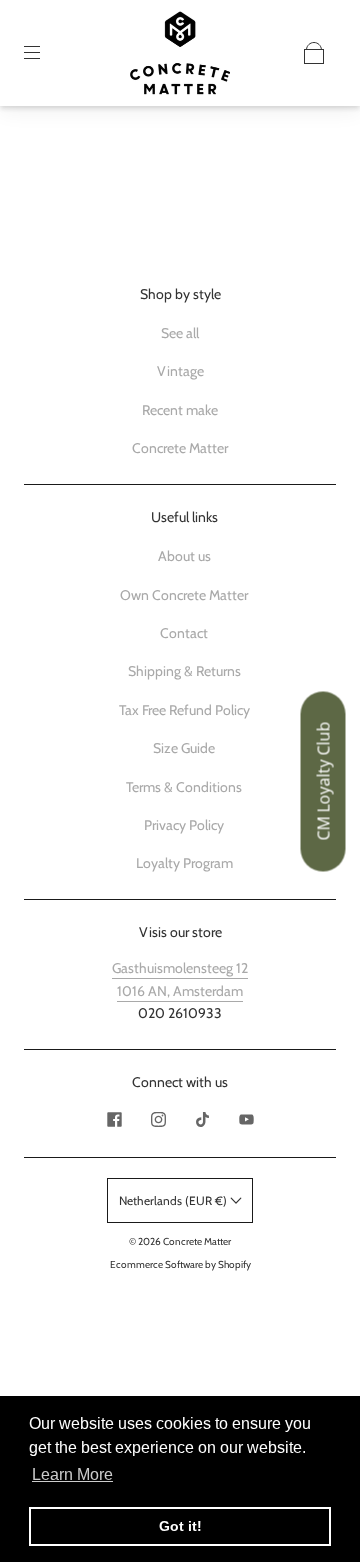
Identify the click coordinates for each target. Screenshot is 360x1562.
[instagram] (158, 1119)
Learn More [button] (72, 1474)
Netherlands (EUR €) (174, 1200)
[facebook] (114, 1119)
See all (180, 333)
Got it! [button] (180, 1526)
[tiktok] (202, 1119)
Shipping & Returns (184, 671)
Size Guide (184, 748)
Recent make (180, 410)
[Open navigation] (46, 53)
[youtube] (246, 1119)
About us (184, 556)
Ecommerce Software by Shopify (180, 1264)
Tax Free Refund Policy (184, 710)
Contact (184, 633)
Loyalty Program (184, 863)
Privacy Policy (184, 825)
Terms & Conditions (184, 787)
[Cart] (314, 53)
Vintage (180, 371)
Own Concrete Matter (184, 595)
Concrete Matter (180, 448)
